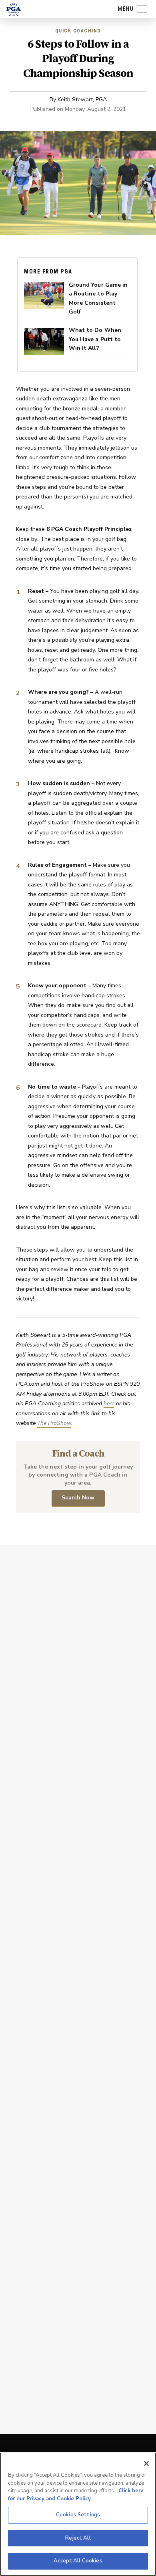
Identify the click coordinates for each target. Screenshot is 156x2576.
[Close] (146, 2463)
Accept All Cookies (78, 2561)
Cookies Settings (78, 2515)
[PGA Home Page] (14, 9)
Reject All (78, 2538)
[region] (78, 2514)
